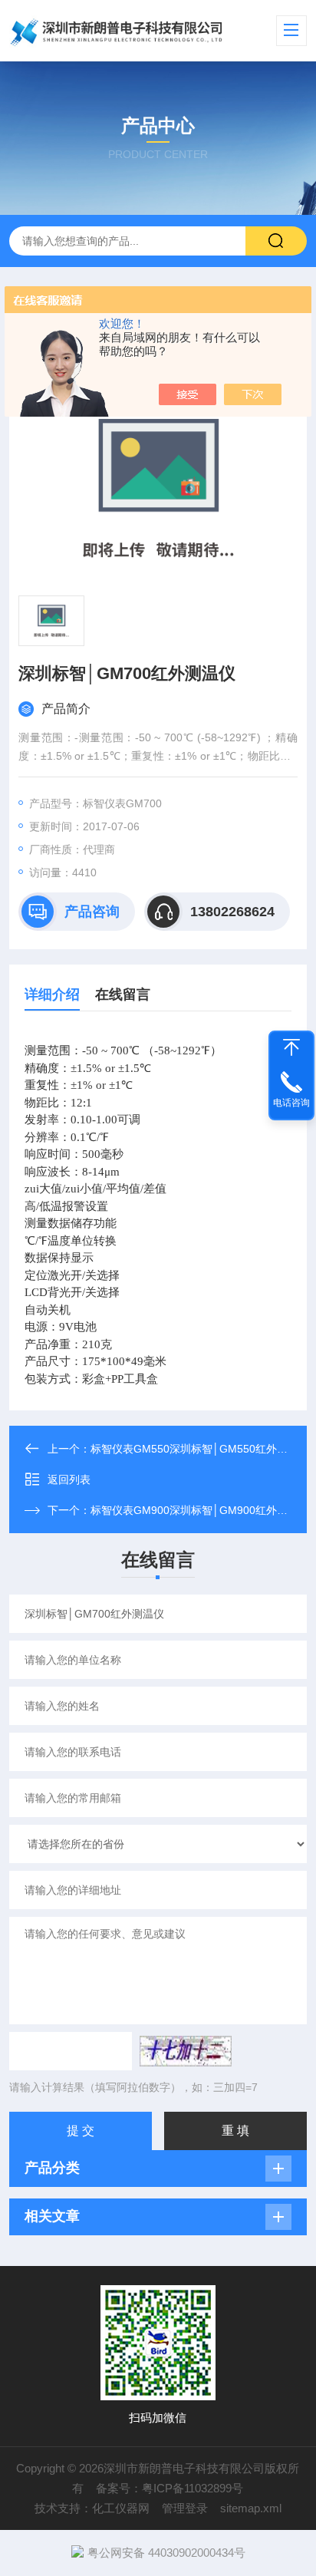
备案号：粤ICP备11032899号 (170, 2488)
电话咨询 (291, 1103)
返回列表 (69, 1479)
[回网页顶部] (291, 1047)
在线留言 (123, 994)
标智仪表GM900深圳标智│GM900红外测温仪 (200, 1510)
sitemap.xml (251, 2508)
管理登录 (185, 2508)
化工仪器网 (121, 2508)
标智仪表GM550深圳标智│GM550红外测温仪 (200, 1449)
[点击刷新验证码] (186, 2051)
